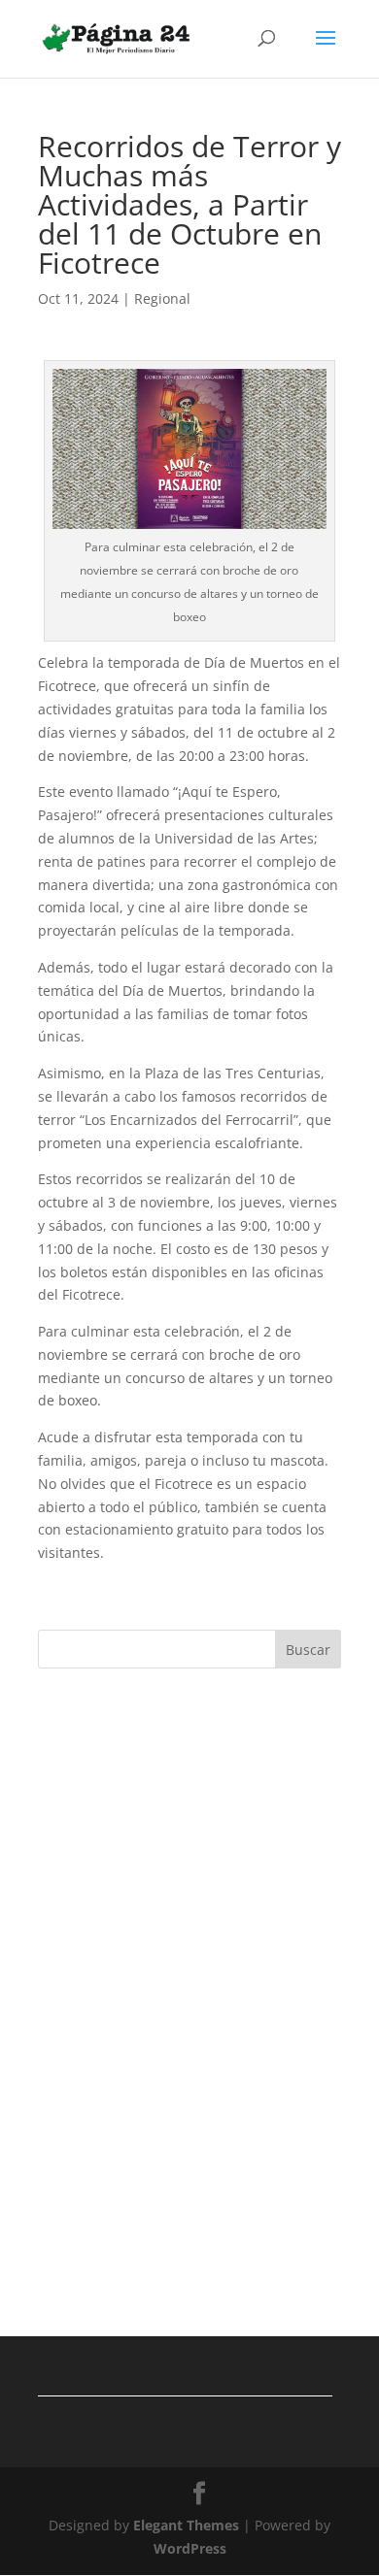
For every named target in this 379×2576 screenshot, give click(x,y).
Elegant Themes (186, 2525)
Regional (162, 298)
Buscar (308, 1650)
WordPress (190, 2548)
